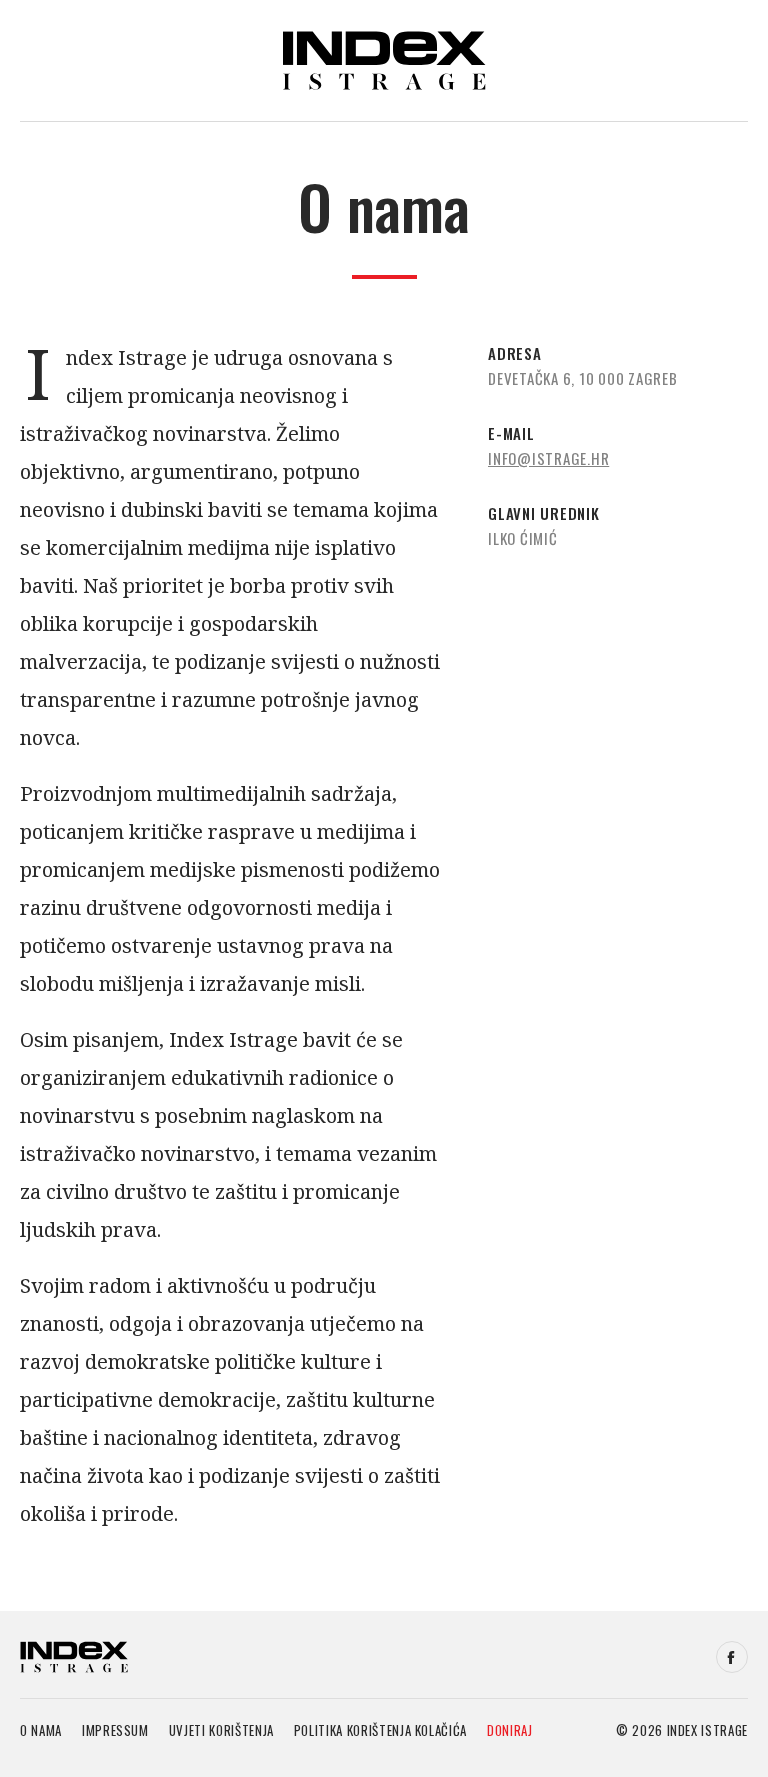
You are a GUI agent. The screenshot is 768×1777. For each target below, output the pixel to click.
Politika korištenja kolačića (380, 1730)
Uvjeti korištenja (221, 1730)
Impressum (115, 1730)
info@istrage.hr (548, 458)
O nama (41, 1730)
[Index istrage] (74, 1657)
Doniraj (510, 1730)
